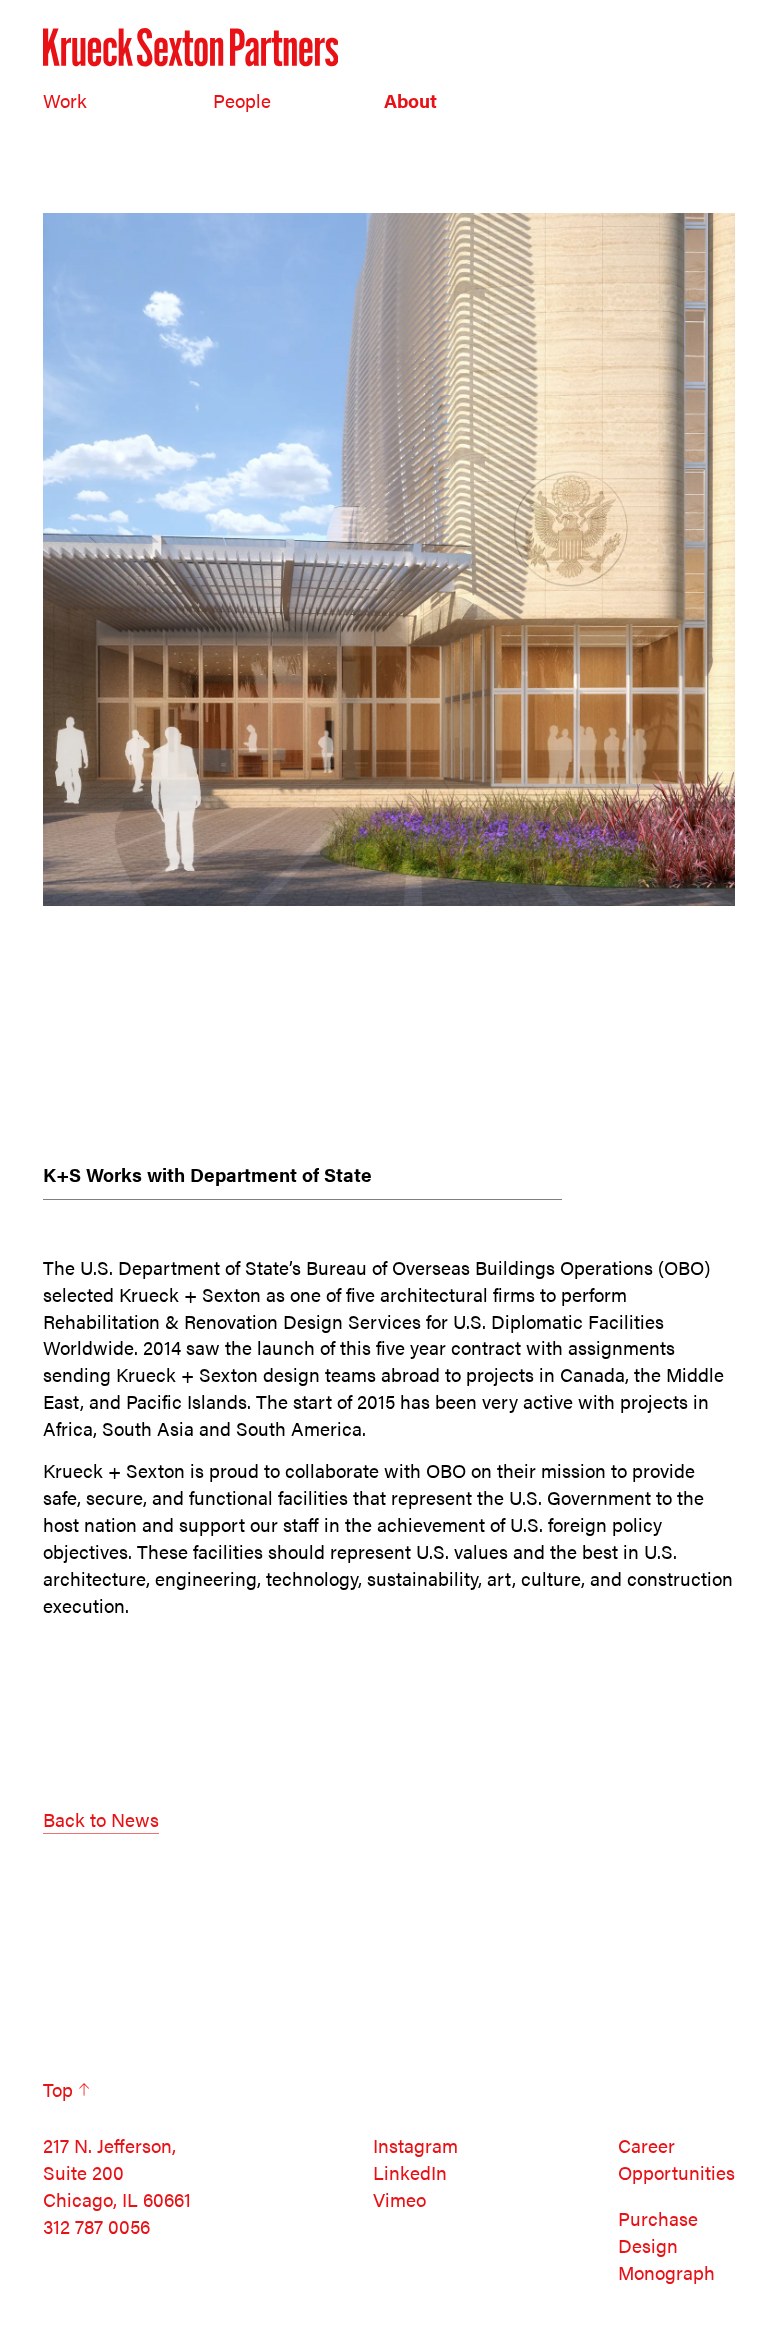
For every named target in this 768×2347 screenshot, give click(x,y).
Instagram (415, 2145)
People (242, 100)
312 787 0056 (96, 2226)
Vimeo (399, 2199)
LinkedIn (410, 2172)
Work (65, 100)
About (410, 100)
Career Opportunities (676, 2159)
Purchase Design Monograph (666, 2245)
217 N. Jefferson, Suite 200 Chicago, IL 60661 (117, 2172)
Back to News (101, 1819)
